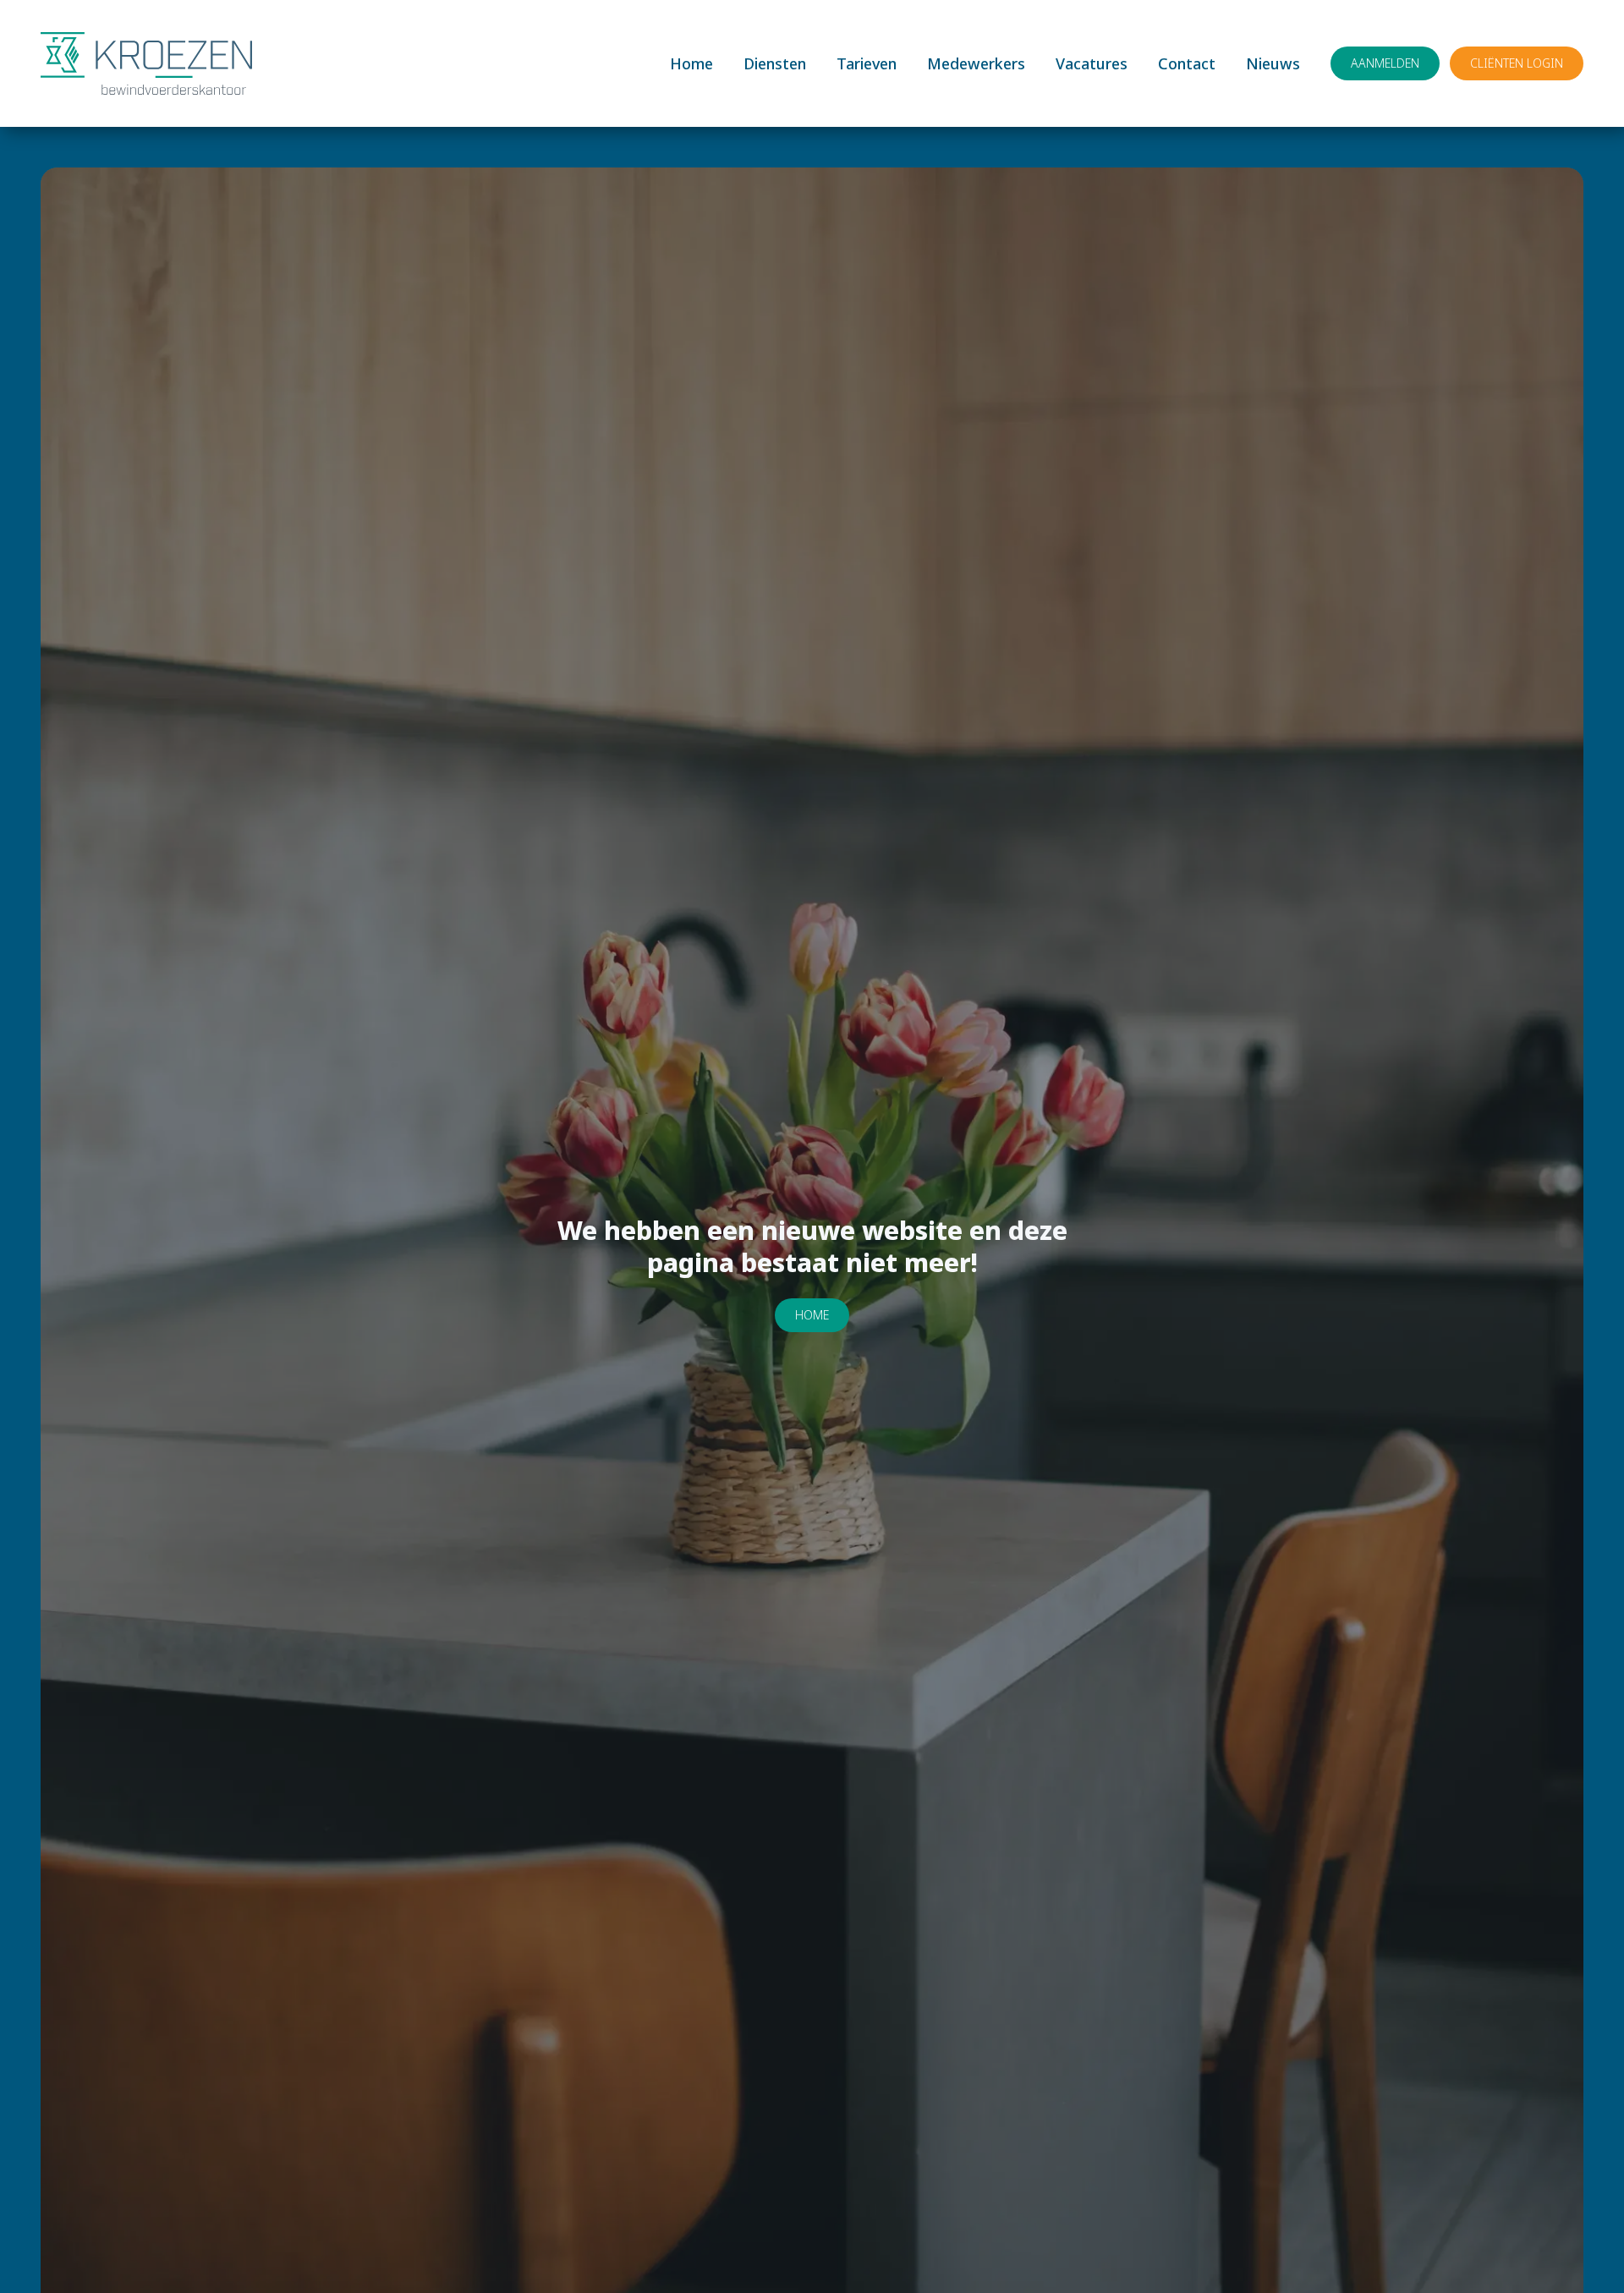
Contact (1187, 63)
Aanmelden (1385, 63)
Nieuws (1273, 63)
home (812, 1315)
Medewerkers (976, 63)
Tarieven (867, 63)
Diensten (775, 63)
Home (691, 63)
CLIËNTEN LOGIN (1517, 63)
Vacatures (1092, 63)
